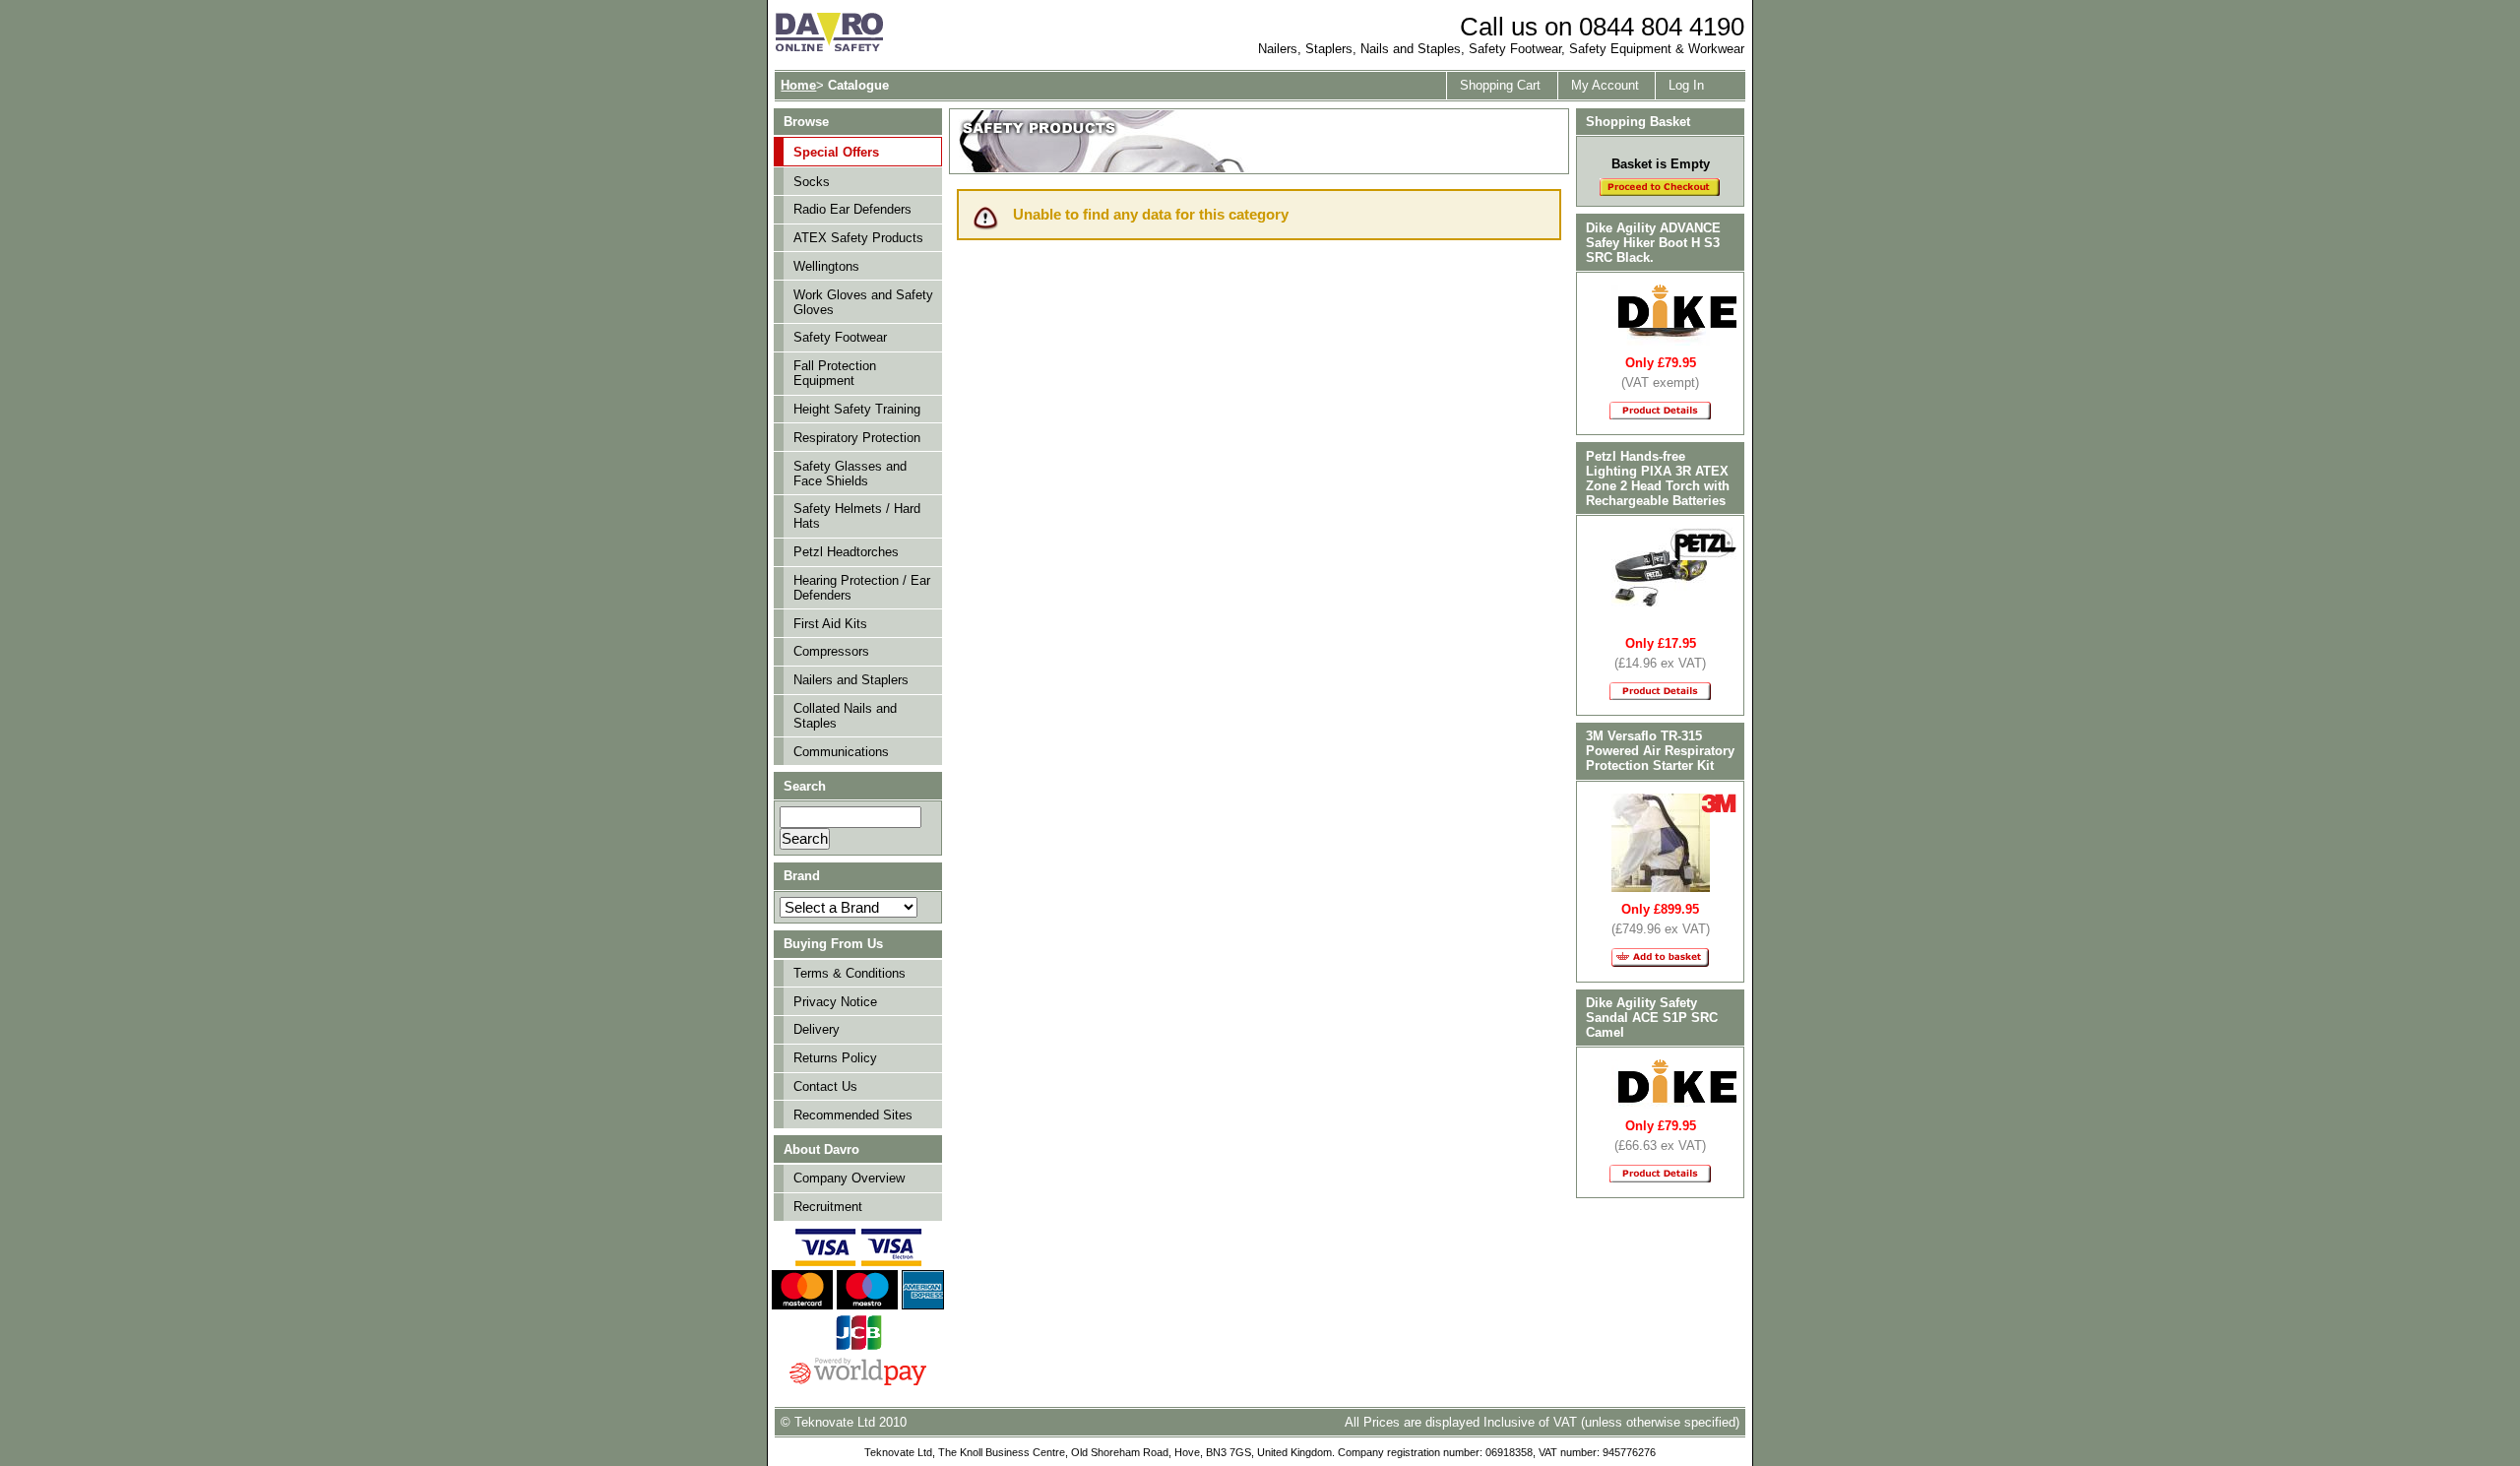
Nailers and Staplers (851, 680)
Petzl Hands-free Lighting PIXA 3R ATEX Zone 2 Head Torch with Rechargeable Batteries (1658, 478)
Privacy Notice (835, 1002)
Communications (841, 752)
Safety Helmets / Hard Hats (857, 516)
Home (798, 85)
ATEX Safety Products (858, 238)
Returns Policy (835, 1058)
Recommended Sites (853, 1115)
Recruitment (828, 1207)
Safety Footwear (840, 337)
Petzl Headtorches (846, 552)
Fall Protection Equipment (835, 373)
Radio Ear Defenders (852, 209)
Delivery (817, 1029)
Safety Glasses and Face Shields (850, 474)
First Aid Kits (830, 624)
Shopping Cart (1500, 85)
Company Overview (849, 1178)
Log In (1686, 85)
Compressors (831, 651)
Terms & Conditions (850, 973)
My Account (1605, 85)
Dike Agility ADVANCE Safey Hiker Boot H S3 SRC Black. (1653, 243)
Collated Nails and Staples (845, 716)
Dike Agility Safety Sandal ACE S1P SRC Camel (1652, 1018)
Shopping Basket (1638, 122)
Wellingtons (826, 266)
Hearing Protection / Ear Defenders (862, 588)
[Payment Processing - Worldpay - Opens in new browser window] (858, 1383)
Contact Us (825, 1086)
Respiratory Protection (857, 438)
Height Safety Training (857, 409)
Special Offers (836, 152)
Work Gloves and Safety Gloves (863, 302)
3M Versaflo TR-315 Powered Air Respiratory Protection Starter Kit (1660, 751)
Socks (812, 182)
